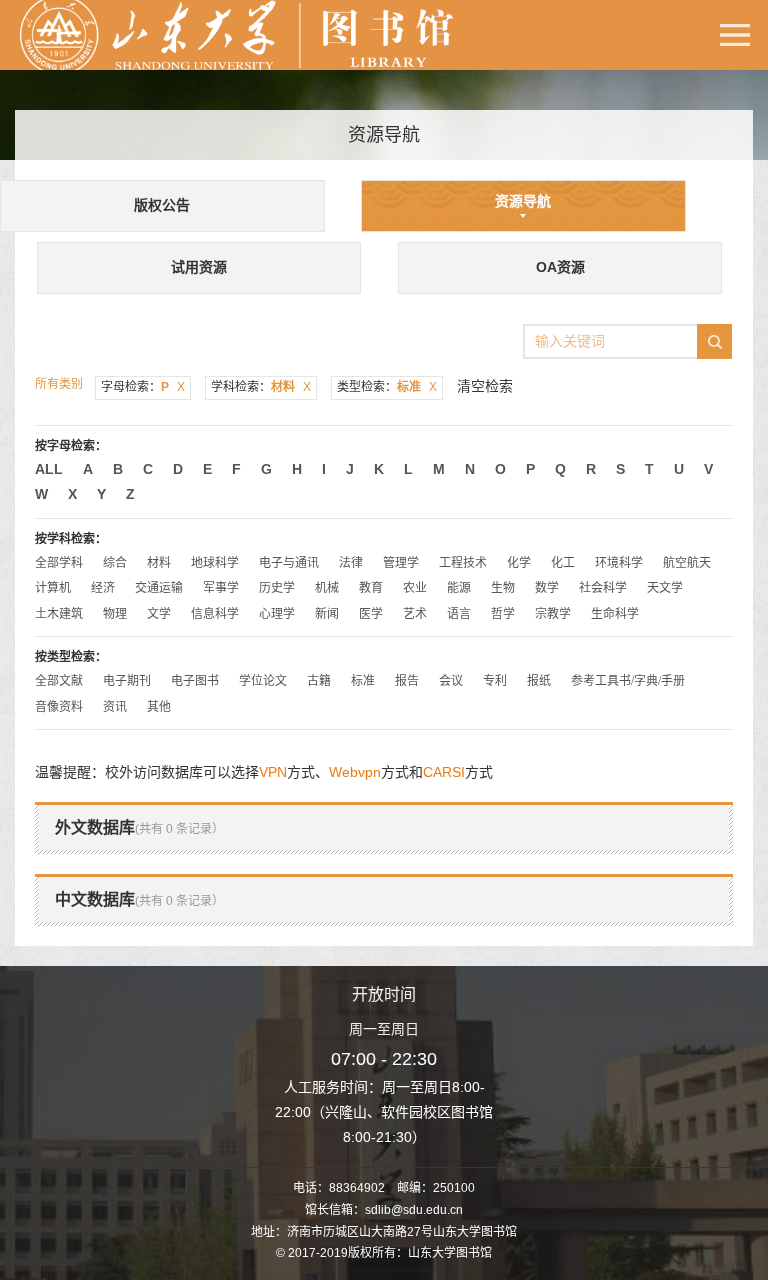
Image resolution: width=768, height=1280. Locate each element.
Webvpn (355, 772)
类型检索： (387, 387)
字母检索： (143, 387)
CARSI (444, 772)
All (49, 469)
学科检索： (261, 387)
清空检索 (485, 386)
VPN (273, 772)
